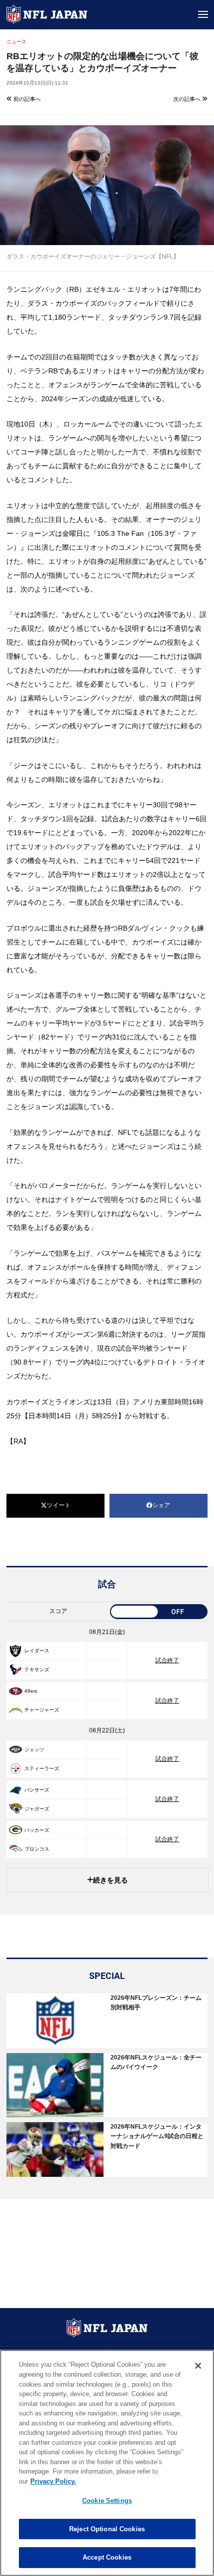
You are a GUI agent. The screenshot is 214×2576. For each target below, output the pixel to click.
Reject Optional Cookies (107, 2529)
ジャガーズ (37, 1809)
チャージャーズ (42, 1710)
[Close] (198, 2366)
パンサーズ (37, 1790)
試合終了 (167, 1660)
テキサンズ (37, 1670)
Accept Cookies (107, 2557)
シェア (161, 1505)
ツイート (59, 1505)
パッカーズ (37, 1830)
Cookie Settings (107, 2501)
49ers (31, 1691)
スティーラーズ (42, 1768)
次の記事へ (188, 99)
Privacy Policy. (53, 2481)
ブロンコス (37, 1849)
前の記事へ (26, 99)
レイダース (37, 1651)
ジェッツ (34, 1750)
